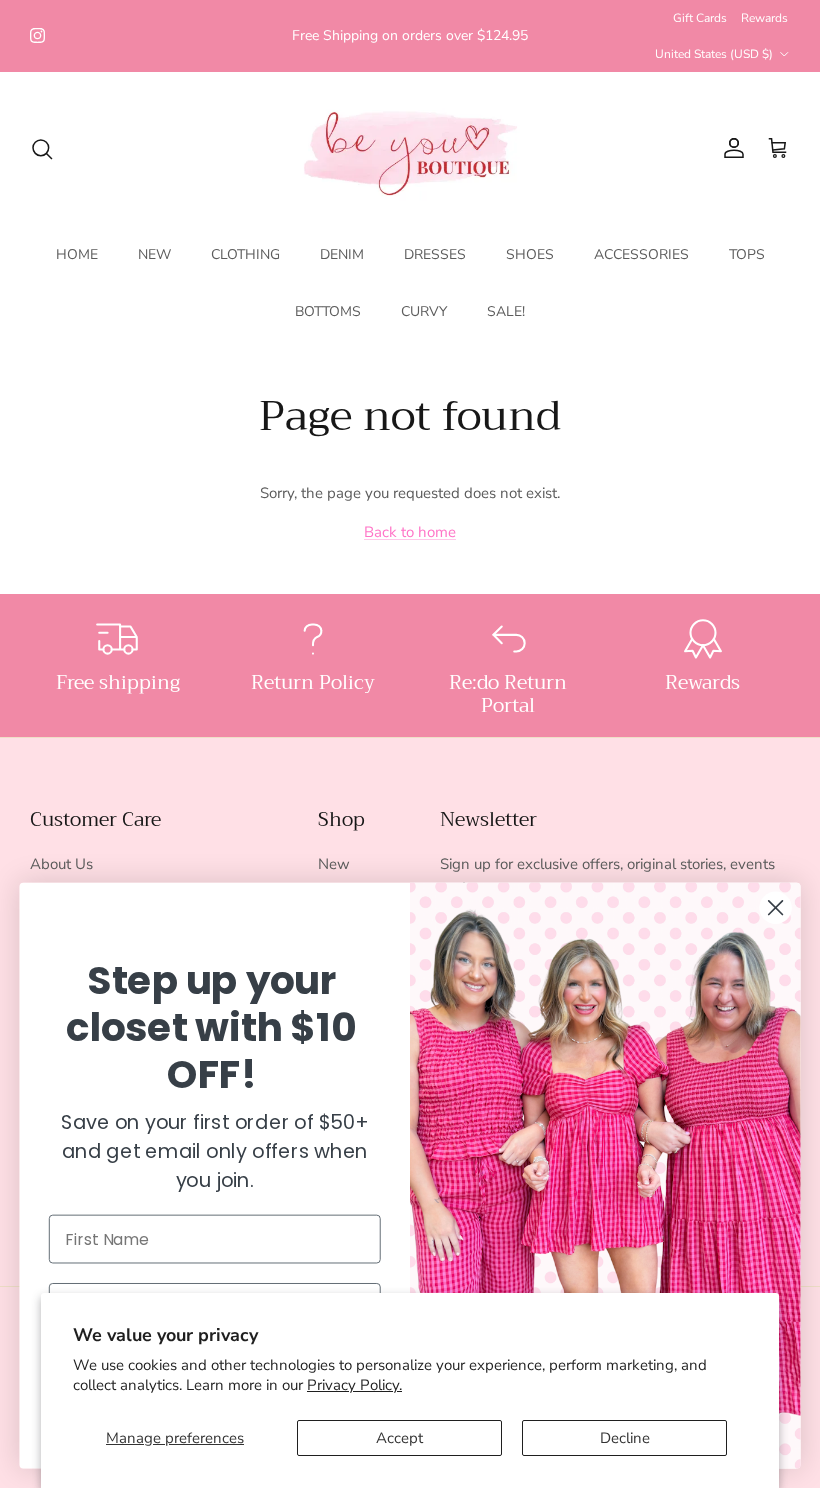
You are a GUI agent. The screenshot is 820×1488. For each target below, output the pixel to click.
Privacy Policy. (354, 1385)
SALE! (506, 311)
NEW (154, 254)
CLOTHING (245, 254)
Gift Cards (700, 18)
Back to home (410, 532)
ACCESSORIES (641, 254)
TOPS (747, 254)
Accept (399, 1438)
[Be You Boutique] (410, 148)
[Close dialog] (776, 908)
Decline (625, 1438)
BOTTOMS (328, 311)
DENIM (342, 254)
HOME (77, 254)
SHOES (530, 254)
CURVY (424, 311)
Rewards (764, 18)
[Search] (42, 149)
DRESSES (435, 254)
